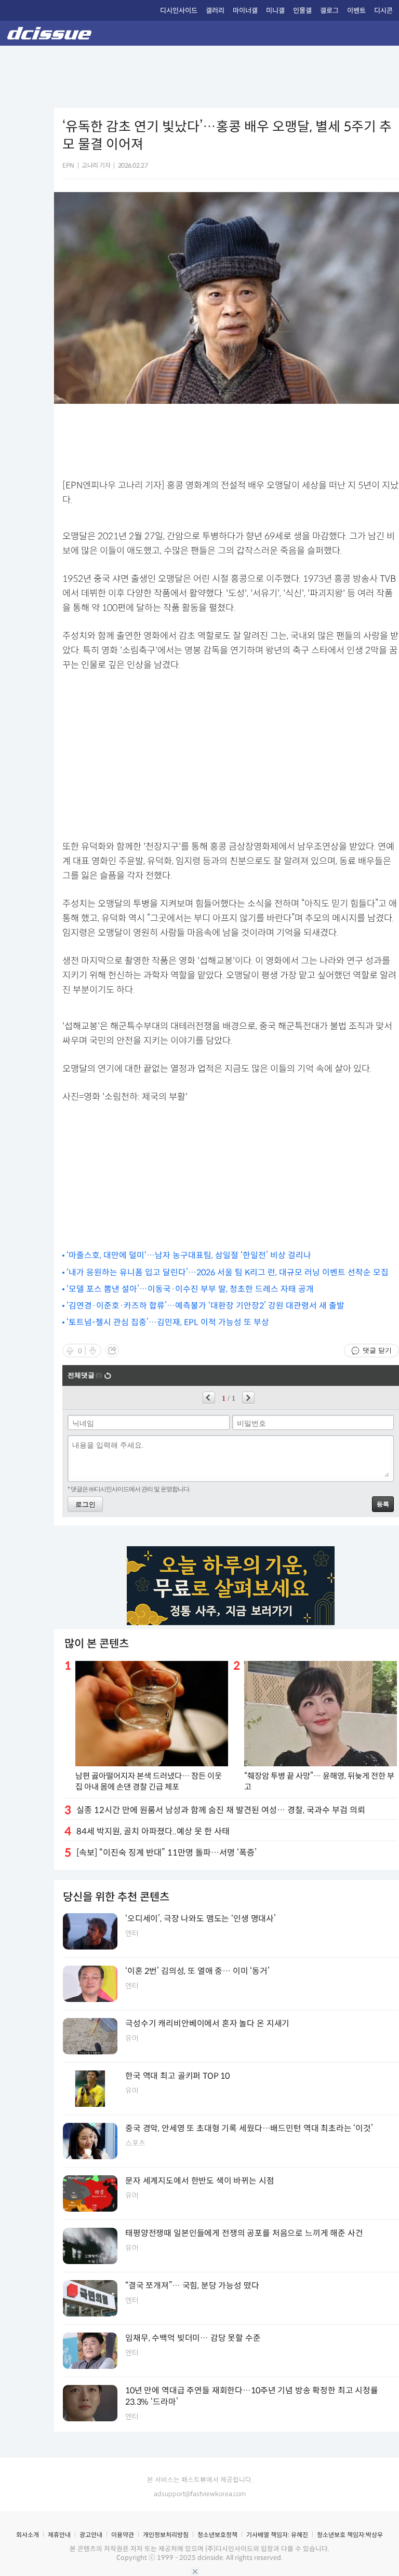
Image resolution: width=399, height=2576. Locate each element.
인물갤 (302, 11)
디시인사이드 (179, 11)
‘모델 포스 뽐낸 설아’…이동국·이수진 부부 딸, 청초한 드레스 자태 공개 (190, 1289)
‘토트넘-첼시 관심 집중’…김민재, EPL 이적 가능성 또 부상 (168, 1322)
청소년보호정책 (217, 2535)
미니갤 (275, 11)
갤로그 (329, 11)
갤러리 (215, 11)
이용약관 (123, 2535)
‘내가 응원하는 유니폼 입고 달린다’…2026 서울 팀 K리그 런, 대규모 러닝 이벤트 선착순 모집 (228, 1272)
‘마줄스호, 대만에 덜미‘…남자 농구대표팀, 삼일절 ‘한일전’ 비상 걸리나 (189, 1255)
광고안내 (91, 2535)
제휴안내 (59, 2535)
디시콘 (383, 11)
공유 (112, 1351)
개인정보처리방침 (166, 2535)
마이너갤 (245, 11)
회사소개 (28, 2535)
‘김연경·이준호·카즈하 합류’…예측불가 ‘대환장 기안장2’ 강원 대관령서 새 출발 (205, 1306)
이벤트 (356, 11)
